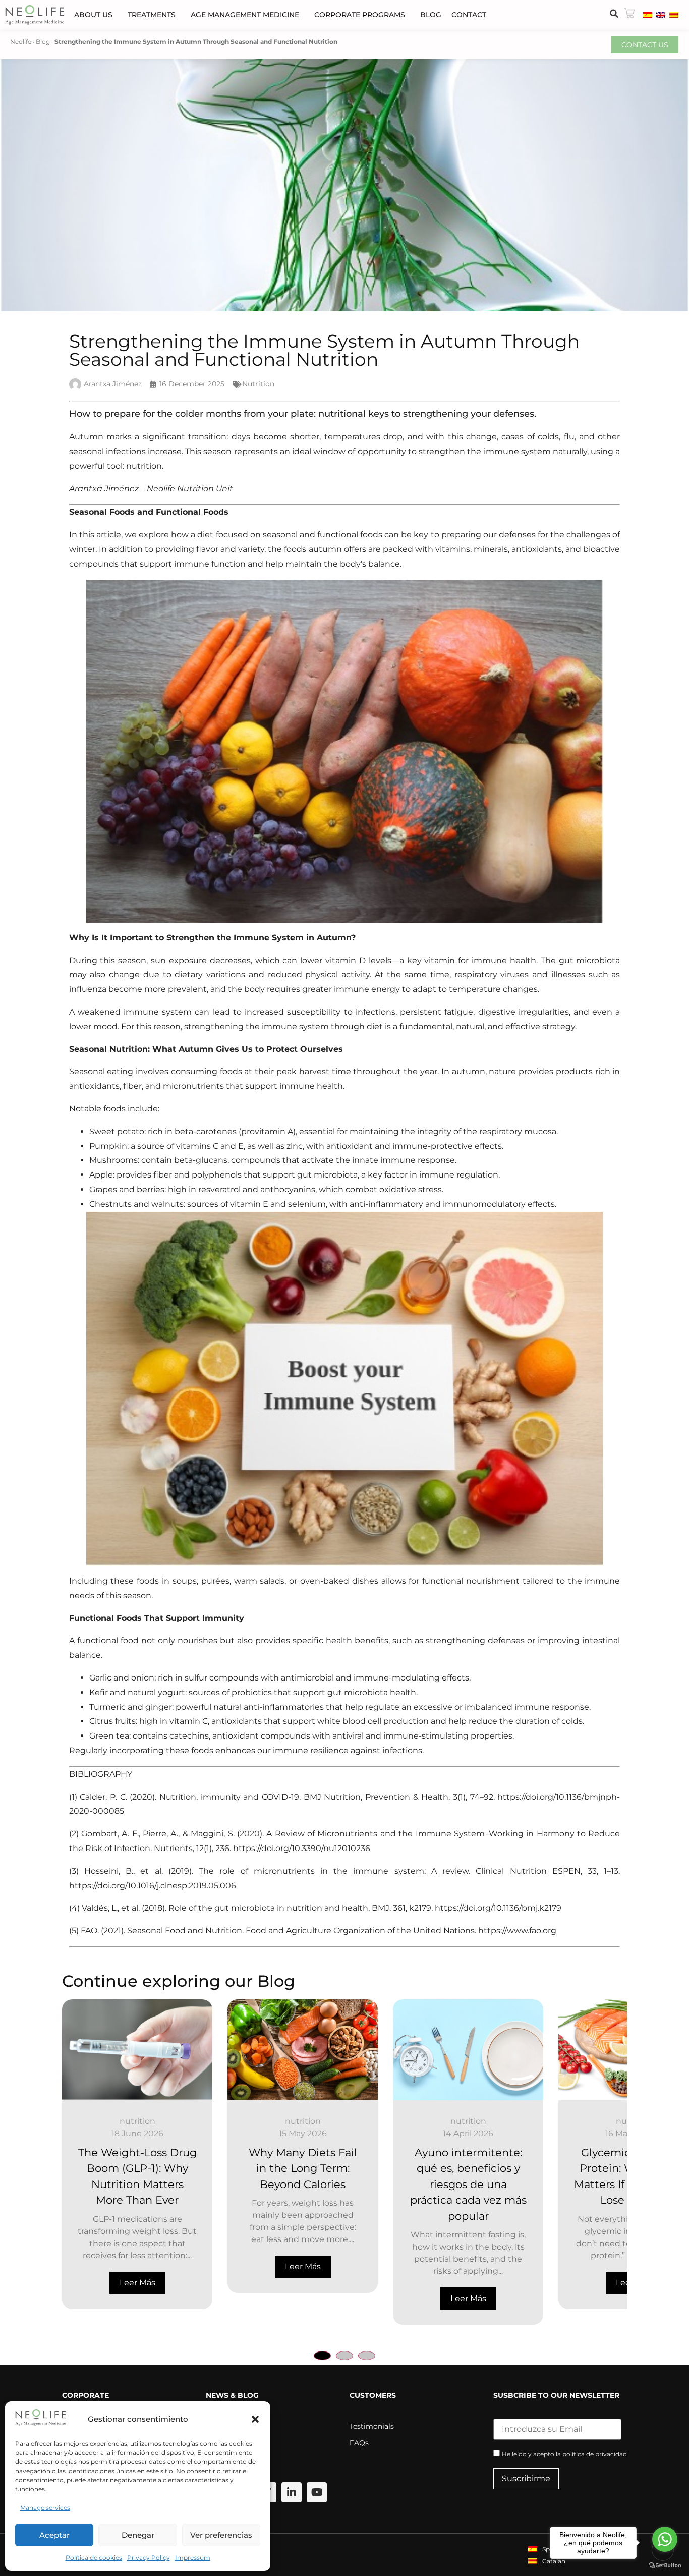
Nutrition (258, 384)
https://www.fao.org (517, 1930)
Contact (469, 15)
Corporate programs (360, 15)
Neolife (21, 42)
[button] (255, 2419)
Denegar (138, 2535)
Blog (431, 15)
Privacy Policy (149, 2558)
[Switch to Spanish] (648, 15)
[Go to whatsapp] (665, 2539)
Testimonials (372, 2426)
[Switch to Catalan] (674, 15)
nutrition (148, 2121)
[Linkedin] (292, 2492)
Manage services (45, 2508)
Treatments (152, 15)
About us (93, 15)
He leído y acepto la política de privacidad (564, 2454)
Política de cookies (94, 2558)
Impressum (193, 2558)
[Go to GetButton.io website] (665, 2566)
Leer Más (148, 2266)
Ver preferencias (221, 2535)
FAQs (359, 2443)
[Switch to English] (661, 15)
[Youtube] (317, 2492)
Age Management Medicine (245, 15)
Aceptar (54, 2535)
